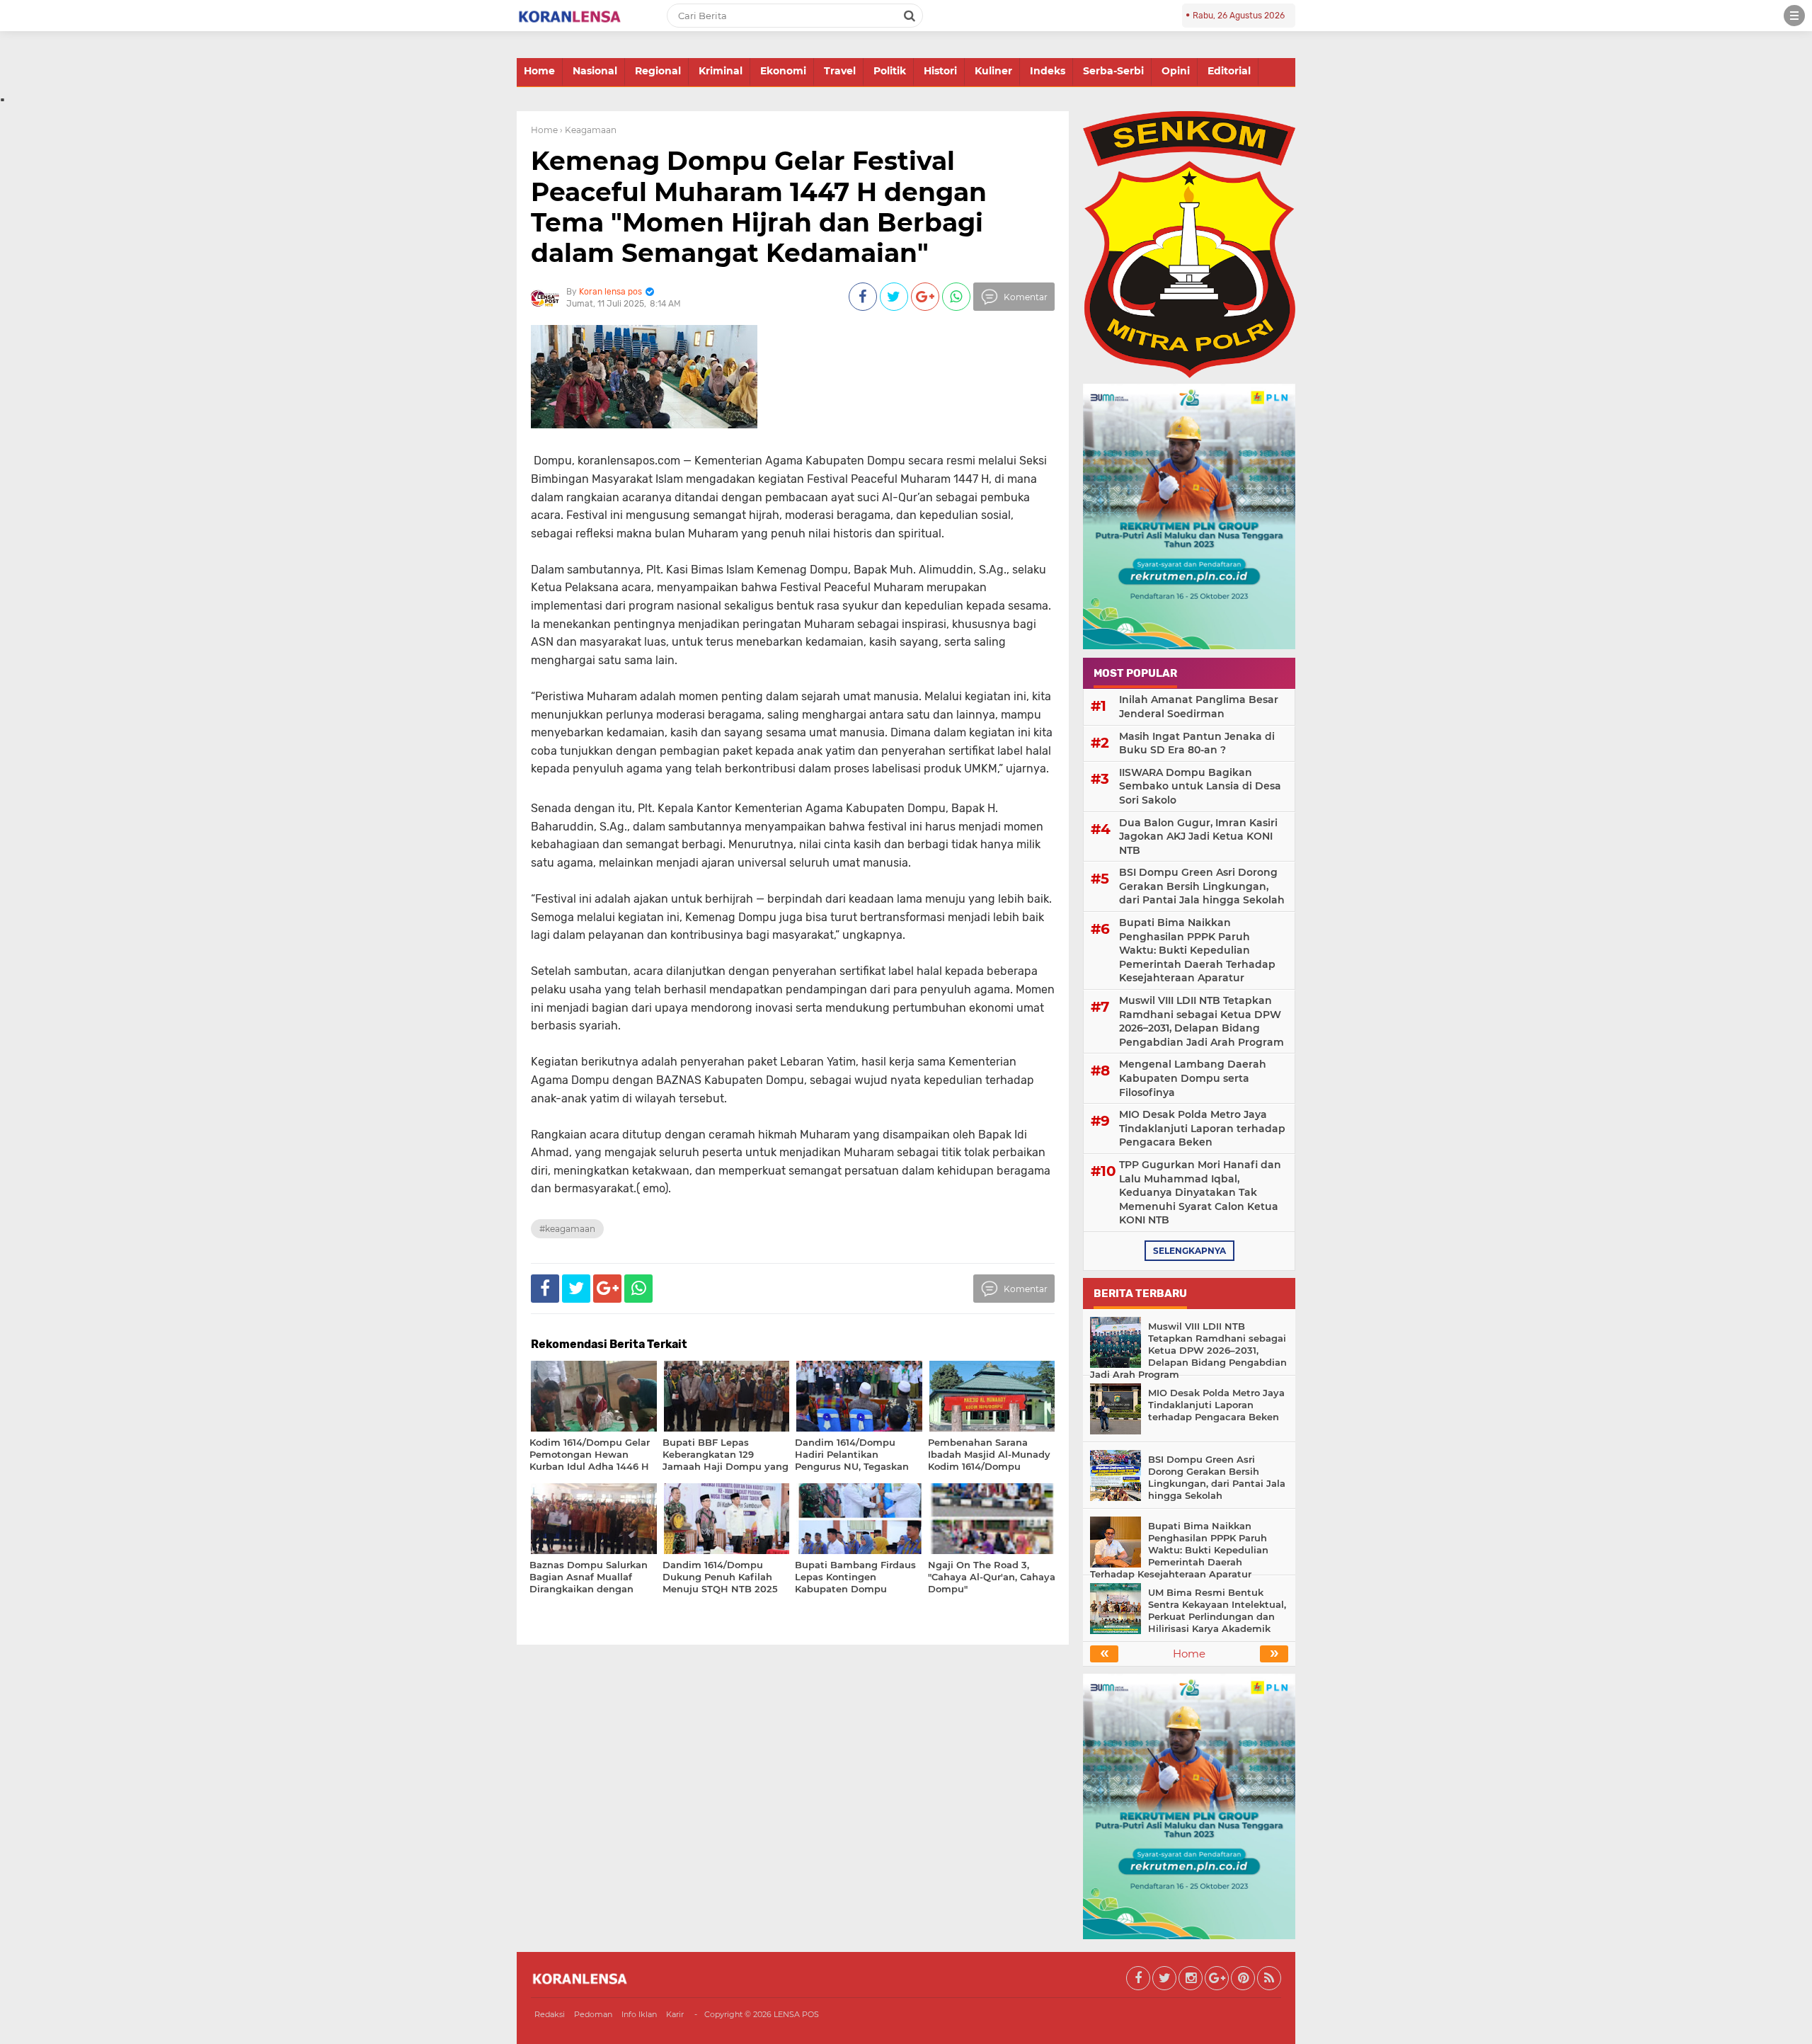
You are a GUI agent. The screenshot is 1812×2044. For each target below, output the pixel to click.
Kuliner (993, 71)
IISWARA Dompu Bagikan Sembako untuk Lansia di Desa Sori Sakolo (1200, 786)
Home (539, 71)
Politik (890, 71)
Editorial (1229, 71)
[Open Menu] (1794, 16)
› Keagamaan (588, 130)
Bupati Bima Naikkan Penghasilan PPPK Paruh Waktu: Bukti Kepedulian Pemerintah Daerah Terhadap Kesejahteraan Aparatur (1197, 950)
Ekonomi (783, 71)
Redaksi (550, 2014)
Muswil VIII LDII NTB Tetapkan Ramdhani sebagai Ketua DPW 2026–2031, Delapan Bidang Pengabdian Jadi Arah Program (1202, 1021)
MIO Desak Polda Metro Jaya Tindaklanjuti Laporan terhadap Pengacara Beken (1202, 1128)
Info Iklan (639, 2014)
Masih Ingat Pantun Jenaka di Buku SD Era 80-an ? (1197, 743)
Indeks (1048, 71)
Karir (675, 2014)
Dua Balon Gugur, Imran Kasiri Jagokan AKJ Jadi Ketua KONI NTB (1198, 837)
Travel (840, 71)
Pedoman (593, 2014)
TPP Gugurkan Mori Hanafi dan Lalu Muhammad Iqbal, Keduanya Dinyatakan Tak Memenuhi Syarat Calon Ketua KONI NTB (1200, 1192)
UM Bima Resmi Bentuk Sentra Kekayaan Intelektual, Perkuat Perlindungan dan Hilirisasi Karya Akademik (1217, 1610)
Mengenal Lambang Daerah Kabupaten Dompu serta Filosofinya (1193, 1078)
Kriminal (721, 71)
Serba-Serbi (1113, 71)
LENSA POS (796, 2014)
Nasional (595, 71)
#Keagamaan (567, 1229)
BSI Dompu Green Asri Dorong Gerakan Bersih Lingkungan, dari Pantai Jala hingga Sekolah (1202, 886)
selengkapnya (1189, 1251)
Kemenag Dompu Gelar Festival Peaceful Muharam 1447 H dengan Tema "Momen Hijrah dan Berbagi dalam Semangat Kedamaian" (759, 207)
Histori (940, 71)
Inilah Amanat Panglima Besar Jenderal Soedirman (1199, 707)
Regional (658, 71)
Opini (1176, 71)
